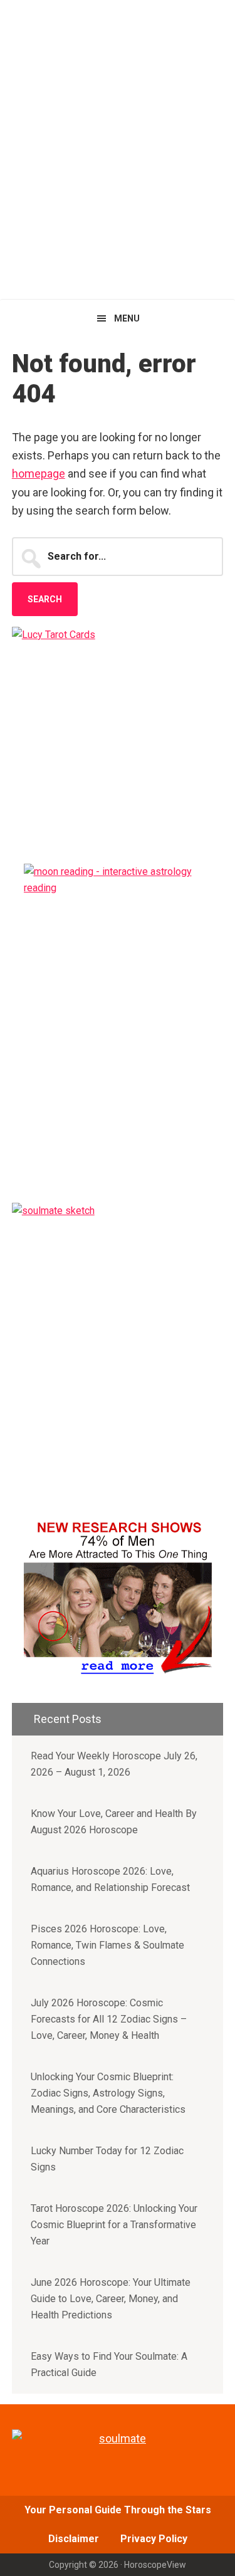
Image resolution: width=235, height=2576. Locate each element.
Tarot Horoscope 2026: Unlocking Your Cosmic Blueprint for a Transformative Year (114, 2225)
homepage (39, 474)
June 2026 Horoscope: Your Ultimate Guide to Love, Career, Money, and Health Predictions (111, 2299)
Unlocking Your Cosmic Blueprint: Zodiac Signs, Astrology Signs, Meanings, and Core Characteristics (108, 2093)
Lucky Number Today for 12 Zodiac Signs (107, 2159)
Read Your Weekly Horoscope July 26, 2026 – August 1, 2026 (114, 1764)
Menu (127, 318)
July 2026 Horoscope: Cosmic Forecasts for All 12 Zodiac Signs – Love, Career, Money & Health (109, 2019)
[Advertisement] (118, 175)
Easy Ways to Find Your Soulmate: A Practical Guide (109, 2364)
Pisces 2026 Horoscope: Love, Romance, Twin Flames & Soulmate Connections (107, 1945)
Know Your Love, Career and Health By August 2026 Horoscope (114, 1822)
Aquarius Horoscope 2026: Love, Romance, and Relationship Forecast (110, 1879)
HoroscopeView (118, 25)
